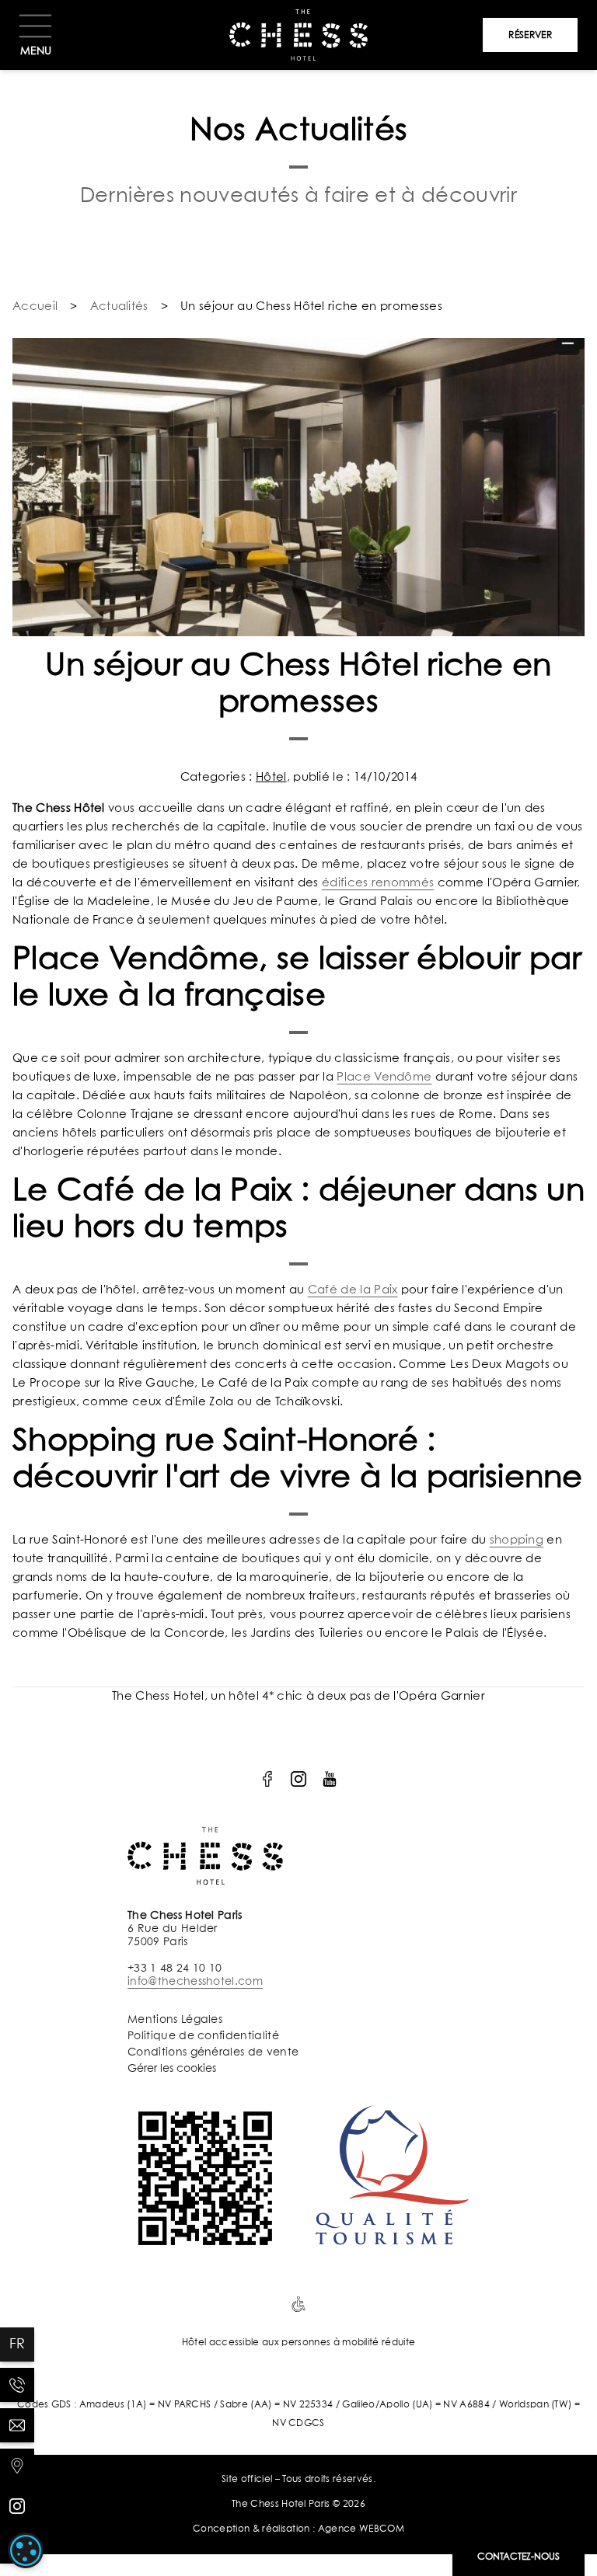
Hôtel (271, 777)
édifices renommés (378, 883)
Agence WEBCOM (361, 2529)
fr (17, 2345)
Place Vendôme (384, 1077)
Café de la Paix (353, 1290)
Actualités (119, 306)
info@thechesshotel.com (195, 1982)
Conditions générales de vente (213, 2052)
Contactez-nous (518, 2557)
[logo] (267, 1779)
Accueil (35, 306)
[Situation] (17, 2466)
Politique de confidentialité (203, 2036)
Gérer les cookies (172, 2069)
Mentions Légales (175, 2020)
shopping (517, 1540)
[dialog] (26, 2550)
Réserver (530, 36)
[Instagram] (17, 2506)
